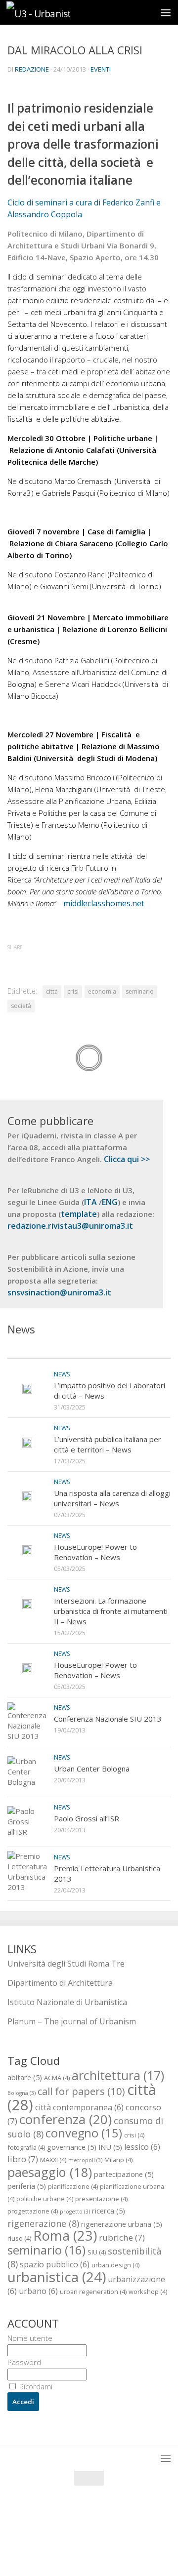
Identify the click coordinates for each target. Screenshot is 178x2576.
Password (24, 2362)
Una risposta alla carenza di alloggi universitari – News (112, 1498)
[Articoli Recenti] (48, 1348)
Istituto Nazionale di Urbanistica (67, 2002)
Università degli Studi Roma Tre (66, 1964)
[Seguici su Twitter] (80, 2549)
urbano (38, 2291)
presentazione (101, 2199)
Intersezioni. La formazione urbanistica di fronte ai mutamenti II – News (111, 1611)
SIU (97, 2252)
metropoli (85, 2160)
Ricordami (35, 2386)
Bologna (22, 2093)
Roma (65, 2235)
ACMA (57, 2078)
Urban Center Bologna (92, 1769)
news (62, 1374)
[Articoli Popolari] (130, 1348)
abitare (25, 2077)
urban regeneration (93, 2292)
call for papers (81, 2091)
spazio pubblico (55, 2264)
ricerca (109, 2211)
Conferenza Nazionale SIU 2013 (108, 1719)
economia (102, 991)
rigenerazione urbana (122, 2224)
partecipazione (124, 2174)
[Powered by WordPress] (56, 2526)
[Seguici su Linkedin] (116, 2549)
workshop (148, 2292)
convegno (84, 2133)
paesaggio (50, 2172)
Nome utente (30, 2338)
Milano (118, 2160)
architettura (118, 2075)
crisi (73, 991)
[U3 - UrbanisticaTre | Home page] (48, 13)
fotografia (26, 2147)
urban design (115, 2265)
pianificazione (73, 2186)
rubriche (122, 2237)
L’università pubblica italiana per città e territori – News (108, 1444)
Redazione (32, 69)
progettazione (33, 2211)
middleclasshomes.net (104, 903)
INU (110, 2147)
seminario (140, 991)
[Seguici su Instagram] (98, 2549)
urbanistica (57, 2277)
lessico (142, 2147)
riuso (19, 2238)
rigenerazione (43, 2223)
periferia (27, 2186)
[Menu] (166, 12)
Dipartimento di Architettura (60, 1983)
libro (23, 2159)
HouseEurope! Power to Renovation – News (95, 1552)
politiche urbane (45, 2199)
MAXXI (53, 2160)
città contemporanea (79, 2107)
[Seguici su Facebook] (62, 2549)
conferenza (66, 2119)
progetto (75, 2212)
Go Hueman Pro (138, 2526)
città (52, 991)
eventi (101, 69)
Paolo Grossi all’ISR (87, 1818)
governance (72, 2147)
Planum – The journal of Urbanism (72, 2021)
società (21, 1006)
